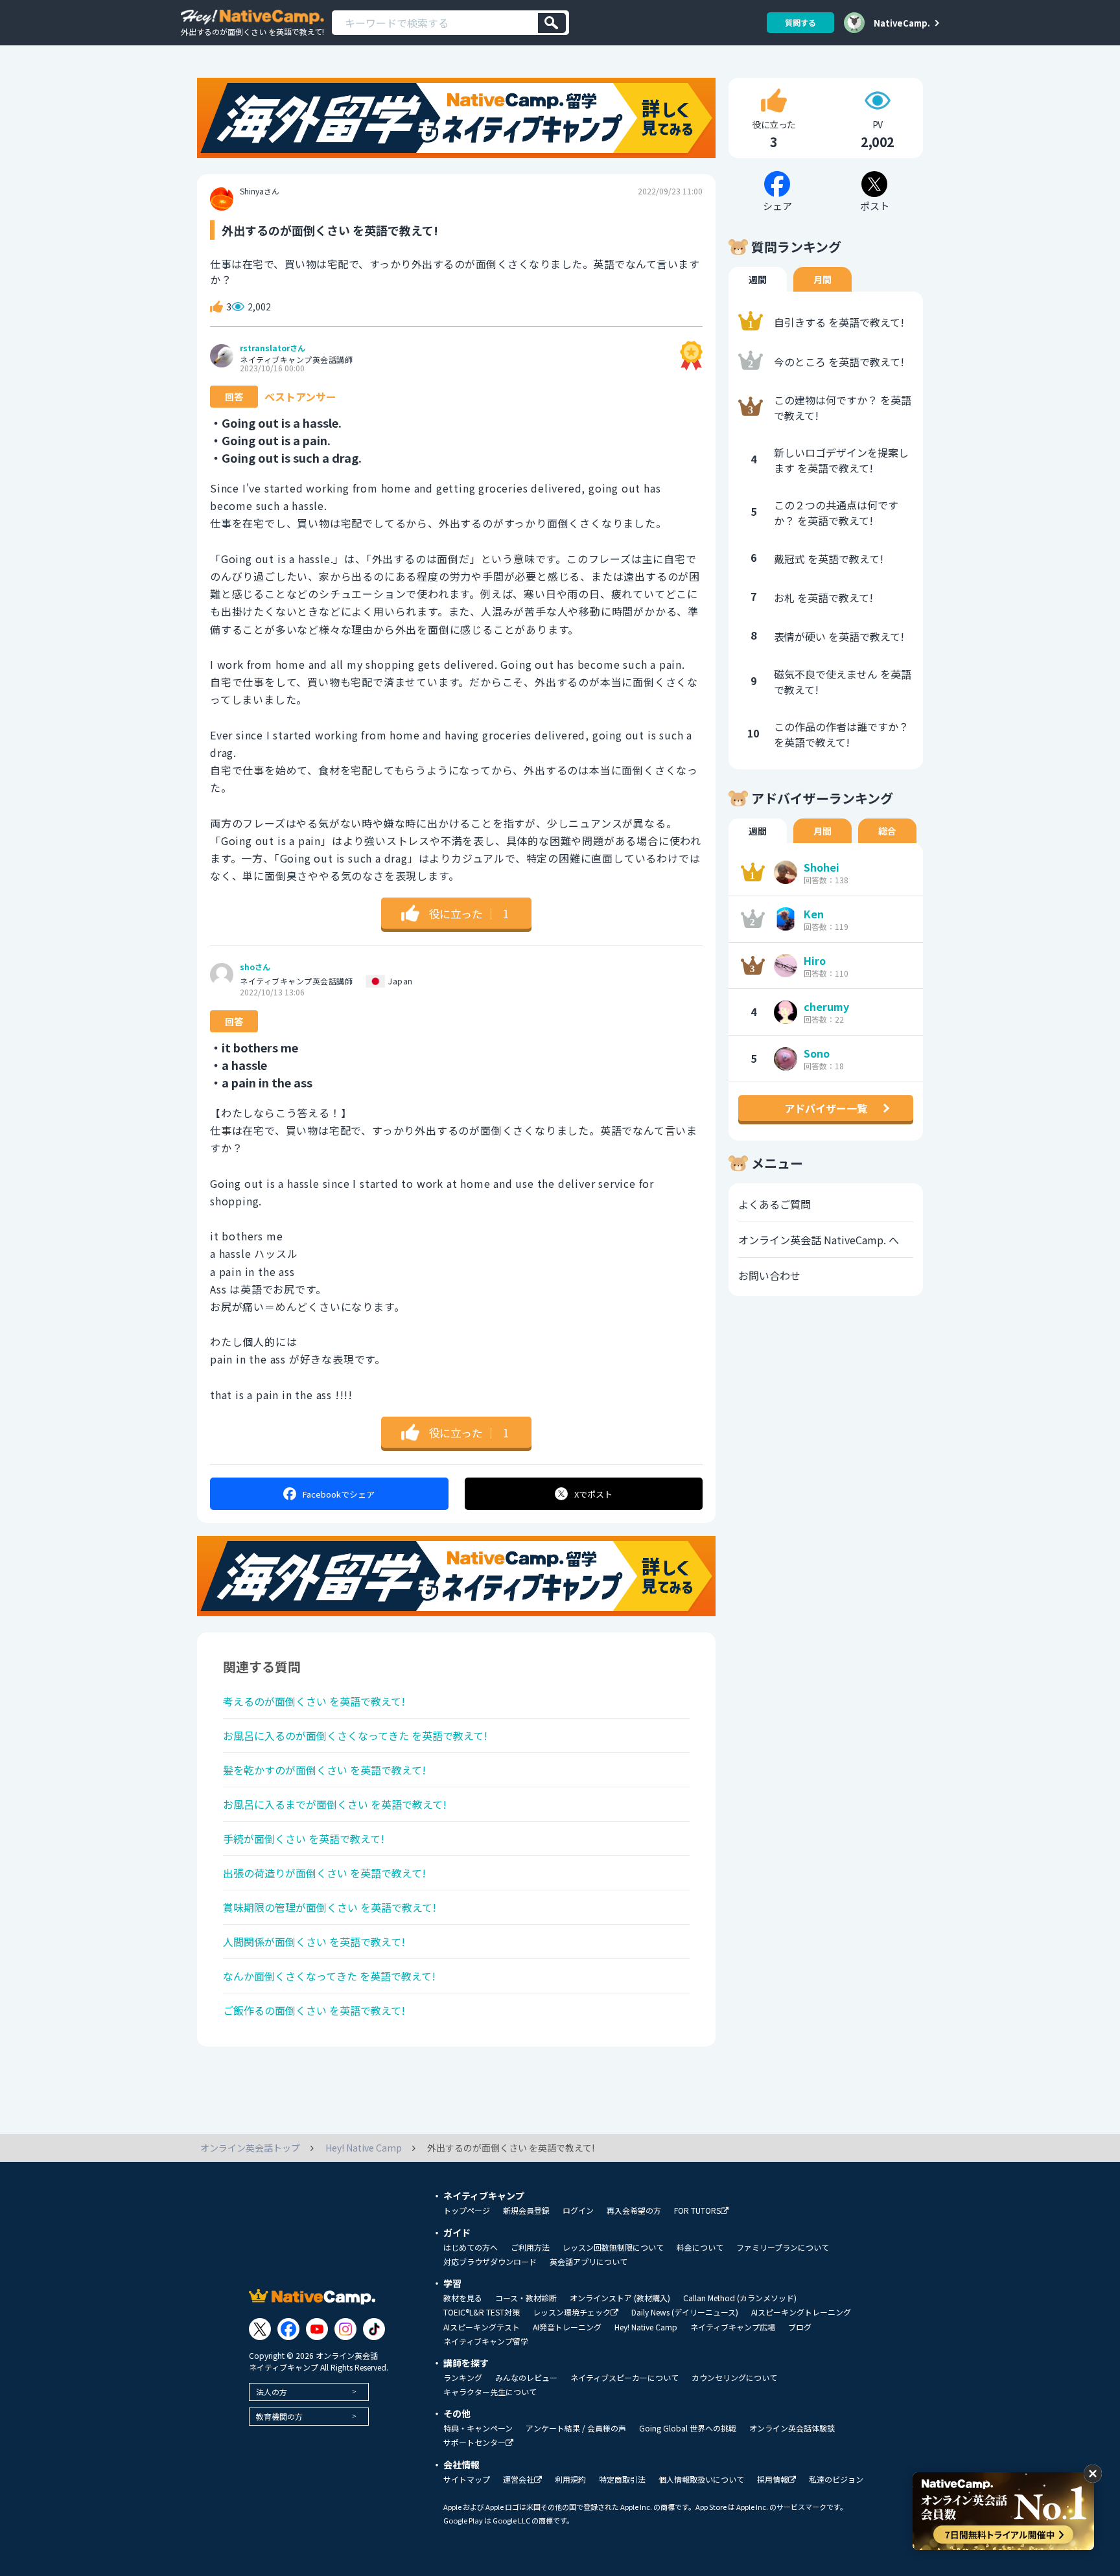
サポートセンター (474, 2443)
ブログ (800, 2327)
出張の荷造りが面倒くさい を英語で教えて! (324, 1873)
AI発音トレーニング (567, 2327)
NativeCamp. (902, 23)
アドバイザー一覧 (826, 1108)
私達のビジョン (836, 2479)
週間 (758, 279)
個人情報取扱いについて (701, 2479)
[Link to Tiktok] (374, 2329)
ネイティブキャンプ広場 (733, 2327)
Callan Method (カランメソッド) (740, 2298)
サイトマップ (467, 2479)
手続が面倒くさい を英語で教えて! (304, 1839)
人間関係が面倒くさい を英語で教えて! (314, 1942)
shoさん (255, 967)
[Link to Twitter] (260, 2329)
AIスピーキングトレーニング (801, 2312)
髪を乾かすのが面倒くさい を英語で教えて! (324, 1770)
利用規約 (570, 2479)
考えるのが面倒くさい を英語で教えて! (314, 1701)
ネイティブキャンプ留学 (486, 2341)
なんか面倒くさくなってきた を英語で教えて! (329, 1976)
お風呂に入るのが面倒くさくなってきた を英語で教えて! (355, 1735)
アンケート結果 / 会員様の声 (576, 2428)
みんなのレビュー (526, 2378)
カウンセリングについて (734, 2378)
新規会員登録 (526, 2210)
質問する (800, 22)
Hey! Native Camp (646, 2327)
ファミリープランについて (783, 2247)
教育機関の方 (279, 2416)
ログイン (578, 2210)
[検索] (552, 23)
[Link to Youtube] (317, 2329)
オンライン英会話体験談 (792, 2428)
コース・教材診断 (526, 2298)
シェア (339, 1494)
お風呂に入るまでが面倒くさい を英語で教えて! (335, 1804)
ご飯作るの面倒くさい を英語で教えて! (314, 2010)
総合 (887, 831)
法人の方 (272, 2392)
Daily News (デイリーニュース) (685, 2312)
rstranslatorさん (273, 348)
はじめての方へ (471, 2247)
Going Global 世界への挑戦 (688, 2428)
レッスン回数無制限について (613, 2247)
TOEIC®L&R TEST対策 (482, 2312)
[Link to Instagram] (345, 2329)
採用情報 (773, 2480)
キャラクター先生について (490, 2392)
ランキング (463, 2378)
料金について (700, 2247)
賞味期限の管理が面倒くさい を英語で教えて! (330, 1907)
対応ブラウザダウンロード (490, 2262)
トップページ (467, 2210)
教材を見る (463, 2298)
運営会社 (519, 2480)
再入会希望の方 (634, 2210)
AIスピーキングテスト (482, 2327)
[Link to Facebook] (288, 2329)
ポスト (593, 1494)
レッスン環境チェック (572, 2313)
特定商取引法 (622, 2479)
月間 (822, 279)
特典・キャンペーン (478, 2428)
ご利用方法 (530, 2247)
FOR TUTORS (697, 2211)
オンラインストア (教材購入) (620, 2298)
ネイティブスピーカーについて (624, 2378)
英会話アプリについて (589, 2262)
